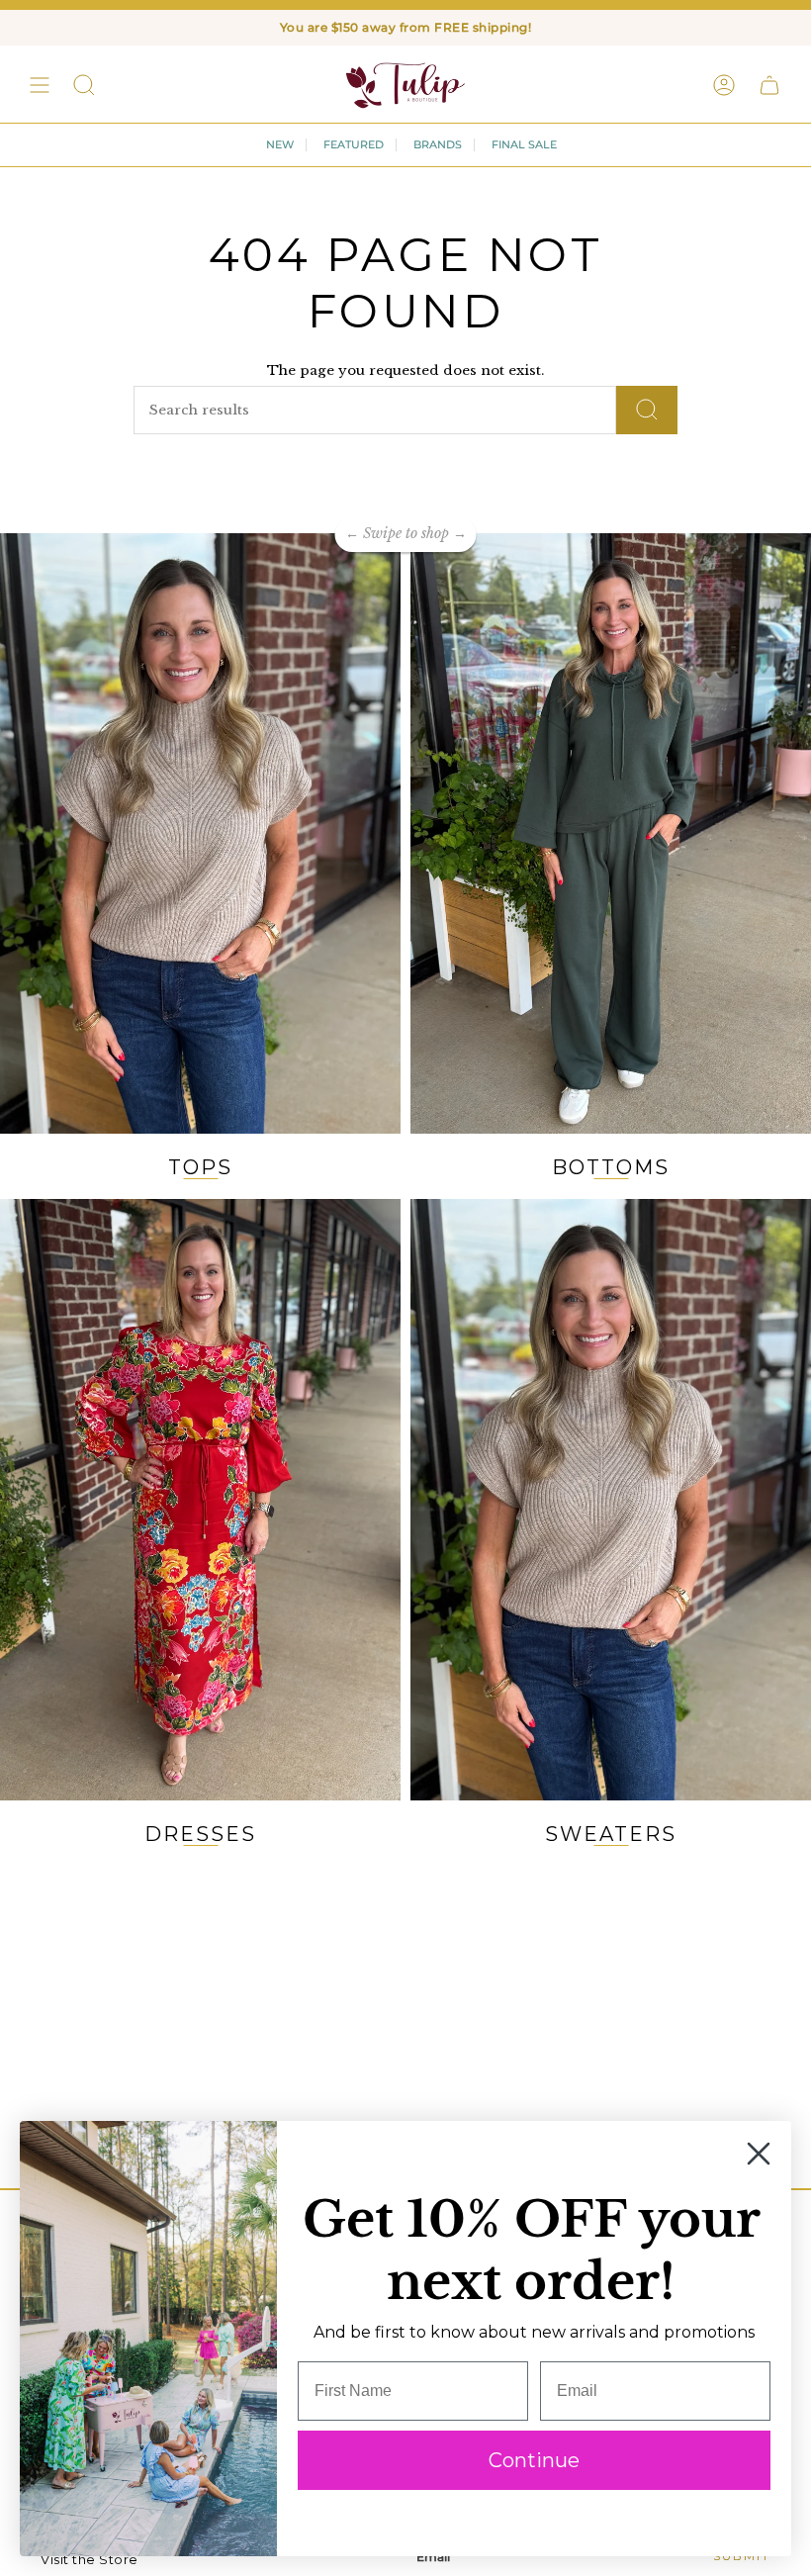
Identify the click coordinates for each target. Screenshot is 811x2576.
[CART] (769, 85)
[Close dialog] (759, 2154)
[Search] (647, 410)
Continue (534, 2460)
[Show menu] (40, 85)
